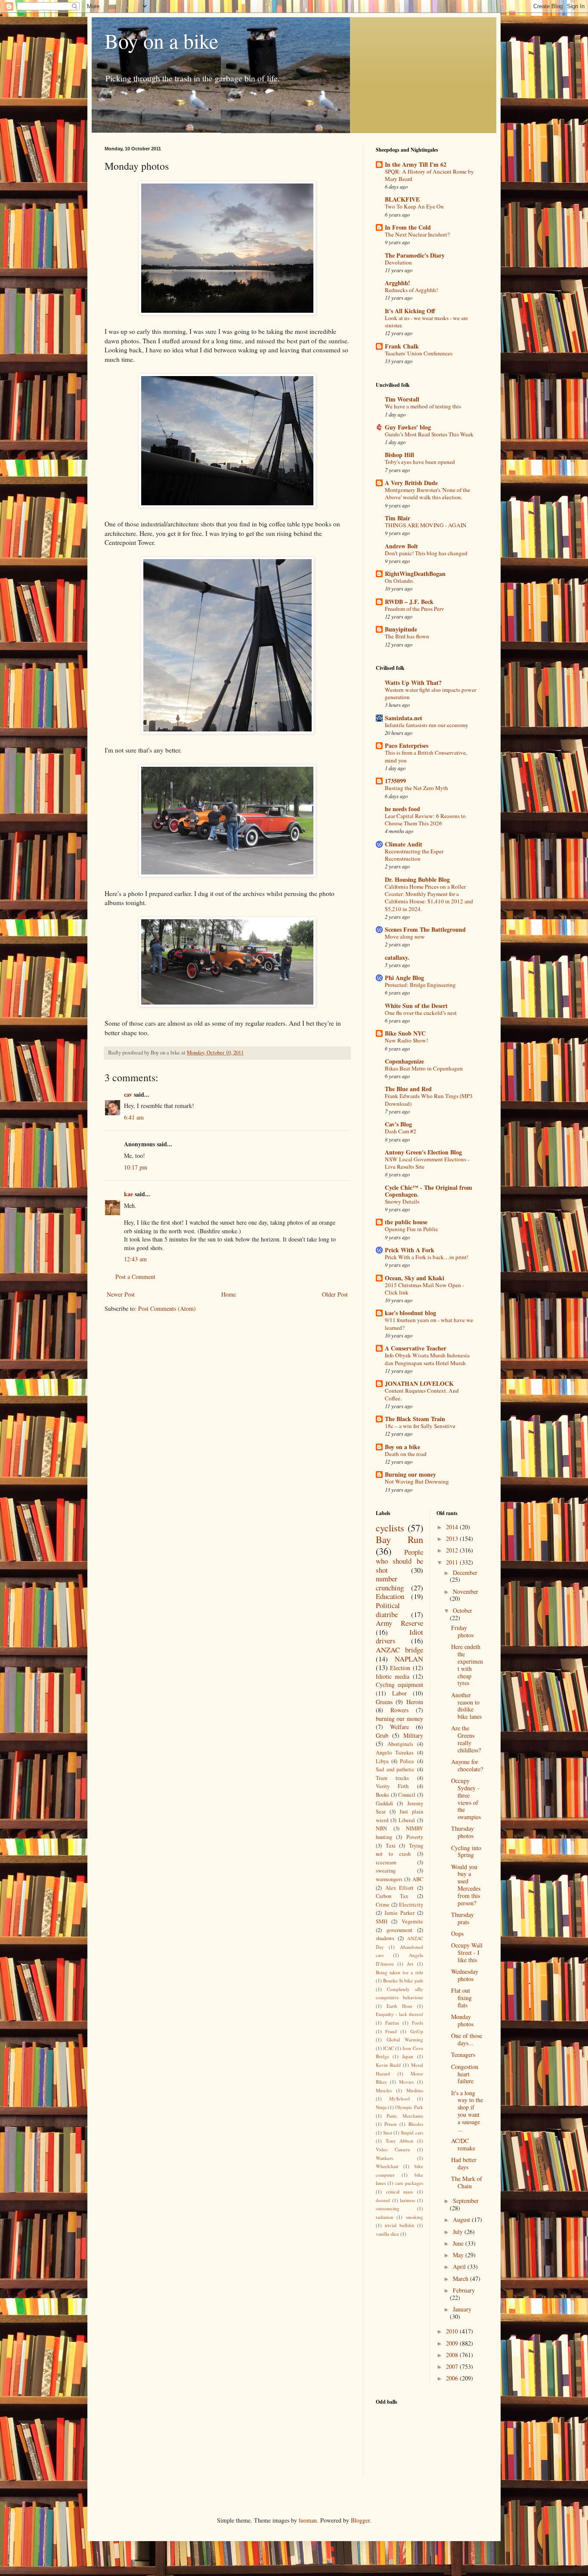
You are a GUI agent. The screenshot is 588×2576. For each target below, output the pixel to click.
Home (229, 1294)
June (459, 2243)
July (459, 2232)
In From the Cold (408, 227)
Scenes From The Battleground (425, 929)
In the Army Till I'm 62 (416, 164)
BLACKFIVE (402, 199)
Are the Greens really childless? (466, 1739)
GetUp (417, 2031)
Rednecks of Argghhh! (411, 290)
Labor (399, 1693)
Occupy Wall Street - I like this (467, 1952)
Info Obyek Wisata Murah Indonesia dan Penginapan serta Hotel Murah (427, 1359)
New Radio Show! (406, 1040)
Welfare (399, 1727)
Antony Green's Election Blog (423, 1152)
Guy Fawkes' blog (408, 427)
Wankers (384, 2158)
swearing (386, 1871)
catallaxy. (397, 957)
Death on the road (406, 1454)
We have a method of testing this (423, 406)
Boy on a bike (161, 40)
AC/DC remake (463, 2144)
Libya (382, 1761)
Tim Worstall (402, 399)
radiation (385, 2217)
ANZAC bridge (399, 1650)
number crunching (390, 1583)
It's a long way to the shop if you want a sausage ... (467, 2111)
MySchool (399, 2098)
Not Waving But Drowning (417, 1481)
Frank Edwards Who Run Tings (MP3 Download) (429, 1100)
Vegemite (412, 1921)
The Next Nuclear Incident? (417, 234)
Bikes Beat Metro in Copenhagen (424, 1068)
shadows (385, 1938)
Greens (384, 1702)
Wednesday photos (465, 1975)
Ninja (381, 2107)
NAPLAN (409, 1659)
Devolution (398, 262)
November (466, 1591)
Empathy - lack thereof (399, 2014)
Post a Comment (135, 1277)
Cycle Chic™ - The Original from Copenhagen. (429, 1191)
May (459, 2255)
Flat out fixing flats (461, 1998)
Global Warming (405, 2039)
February (464, 2290)
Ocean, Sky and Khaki (415, 1278)
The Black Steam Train (415, 1419)
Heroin (415, 1702)
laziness (407, 2200)
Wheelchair (387, 2166)
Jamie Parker (399, 1913)
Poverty (415, 1837)
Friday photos (462, 1631)
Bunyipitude (401, 629)
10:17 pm (136, 1167)
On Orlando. (399, 581)
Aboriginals (400, 1744)
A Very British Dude (411, 483)
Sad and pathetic (395, 1769)
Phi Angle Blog (404, 978)
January (462, 2309)
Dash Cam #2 (401, 1131)
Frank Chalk (402, 346)
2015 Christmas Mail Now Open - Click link (424, 1289)
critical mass (400, 2192)
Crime (383, 1905)
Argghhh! (398, 283)
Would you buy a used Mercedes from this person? (466, 1885)
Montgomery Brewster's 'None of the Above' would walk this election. (427, 493)
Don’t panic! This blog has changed (426, 553)
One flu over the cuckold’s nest (421, 1013)
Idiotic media (393, 1676)
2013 (453, 1538)
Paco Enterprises (407, 745)
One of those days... (467, 2039)
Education (390, 1596)
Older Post (335, 1294)
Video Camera (393, 2149)
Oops (457, 1934)
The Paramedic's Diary (415, 255)
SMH (382, 1921)
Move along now (405, 936)
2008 (453, 2355)
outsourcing (388, 2208)
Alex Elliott (400, 1888)
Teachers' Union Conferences (419, 353)
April (460, 2266)
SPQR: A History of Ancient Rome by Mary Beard (429, 175)
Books (382, 1795)
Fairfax (392, 2023)
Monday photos (462, 2020)
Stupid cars (412, 2133)
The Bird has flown (407, 636)
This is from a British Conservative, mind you (426, 756)
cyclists (390, 1528)
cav (128, 1094)
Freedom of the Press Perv (415, 609)
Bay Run (399, 1539)
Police (407, 1761)
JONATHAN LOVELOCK (419, 1383)
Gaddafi (384, 1803)
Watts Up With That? (413, 683)
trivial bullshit (399, 2225)
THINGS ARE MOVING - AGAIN (426, 525)
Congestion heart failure (465, 2074)
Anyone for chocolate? (467, 1765)
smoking (415, 2217)
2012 (453, 1550)
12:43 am (135, 1259)
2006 (453, 2378)
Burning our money (410, 1474)
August (462, 2220)
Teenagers (463, 2055)
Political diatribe (388, 1610)
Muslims (415, 2090)
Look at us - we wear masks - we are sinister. (426, 322)
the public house (406, 1222)
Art (410, 1964)
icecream (386, 1862)
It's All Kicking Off (410, 311)
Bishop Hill (399, 455)
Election (400, 1668)
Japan (408, 2056)
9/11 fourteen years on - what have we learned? (429, 1324)
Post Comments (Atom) (167, 1308)
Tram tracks (392, 1778)
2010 (453, 2331)
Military (413, 1735)
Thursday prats (463, 1918)
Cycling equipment (399, 1685)
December (465, 1573)
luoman (308, 2520)
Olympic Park (409, 2107)
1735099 (395, 781)
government (399, 1930)
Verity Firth (392, 1786)
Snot (388, 2133)
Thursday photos (463, 1832)
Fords (418, 2023)
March (461, 2279)
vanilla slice (387, 2234)
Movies (406, 2082)
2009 (453, 2343)
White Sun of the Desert (416, 1006)
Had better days (464, 2163)
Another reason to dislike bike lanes (466, 1706)
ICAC (388, 2048)
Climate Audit (404, 844)
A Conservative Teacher (416, 1348)
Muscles (384, 2090)
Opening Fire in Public (412, 1229)
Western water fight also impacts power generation (430, 693)
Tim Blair (398, 518)
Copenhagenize (404, 1061)
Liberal (407, 1820)
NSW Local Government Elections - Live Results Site (427, 1163)
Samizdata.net (404, 718)
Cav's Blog (398, 1124)
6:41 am (134, 1117)
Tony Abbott (400, 2141)
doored (383, 2200)
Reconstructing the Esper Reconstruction (414, 855)
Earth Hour (399, 2006)
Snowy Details (402, 1201)
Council (407, 1795)
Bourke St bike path (403, 1980)
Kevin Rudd (388, 2065)
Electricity (411, 1905)
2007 (453, 2366)
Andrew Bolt (401, 546)
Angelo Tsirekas (395, 1753)
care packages (409, 2183)
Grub (382, 1735)
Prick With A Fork (410, 1250)
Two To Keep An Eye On (414, 206)
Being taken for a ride (399, 1972)
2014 (453, 1527)
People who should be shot (399, 1561)
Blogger (360, 2520)
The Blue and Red (408, 1089)
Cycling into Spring (466, 1851)
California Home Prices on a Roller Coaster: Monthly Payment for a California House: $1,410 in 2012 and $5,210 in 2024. (429, 898)
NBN (381, 1828)
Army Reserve (399, 1623)
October (463, 1610)
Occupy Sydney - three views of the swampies (466, 1799)
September (466, 2201)
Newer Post (121, 1294)
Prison (391, 2124)
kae (128, 1194)
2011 (453, 1562)
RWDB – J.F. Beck (409, 602)
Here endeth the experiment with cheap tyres (467, 1665)
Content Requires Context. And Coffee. (422, 1394)
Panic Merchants (405, 2116)
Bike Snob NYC (405, 1033)
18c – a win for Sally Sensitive (420, 1426)
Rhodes (416, 2124)
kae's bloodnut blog (410, 1313)
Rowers (399, 1710)
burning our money (399, 1719)
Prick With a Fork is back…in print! (427, 1257)
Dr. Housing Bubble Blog (417, 879)
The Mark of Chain (467, 2182)
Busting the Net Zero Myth (416, 788)
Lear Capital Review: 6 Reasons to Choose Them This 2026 (425, 820)
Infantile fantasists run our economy (427, 725)
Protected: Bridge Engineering (420, 985)
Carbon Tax (392, 1896)
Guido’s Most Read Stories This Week (429, 434)
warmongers (389, 1879)
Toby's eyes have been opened (420, 462)
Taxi (391, 1846)
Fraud (391, 2031)
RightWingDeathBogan (415, 574)
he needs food (402, 809)
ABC (418, 1879)
